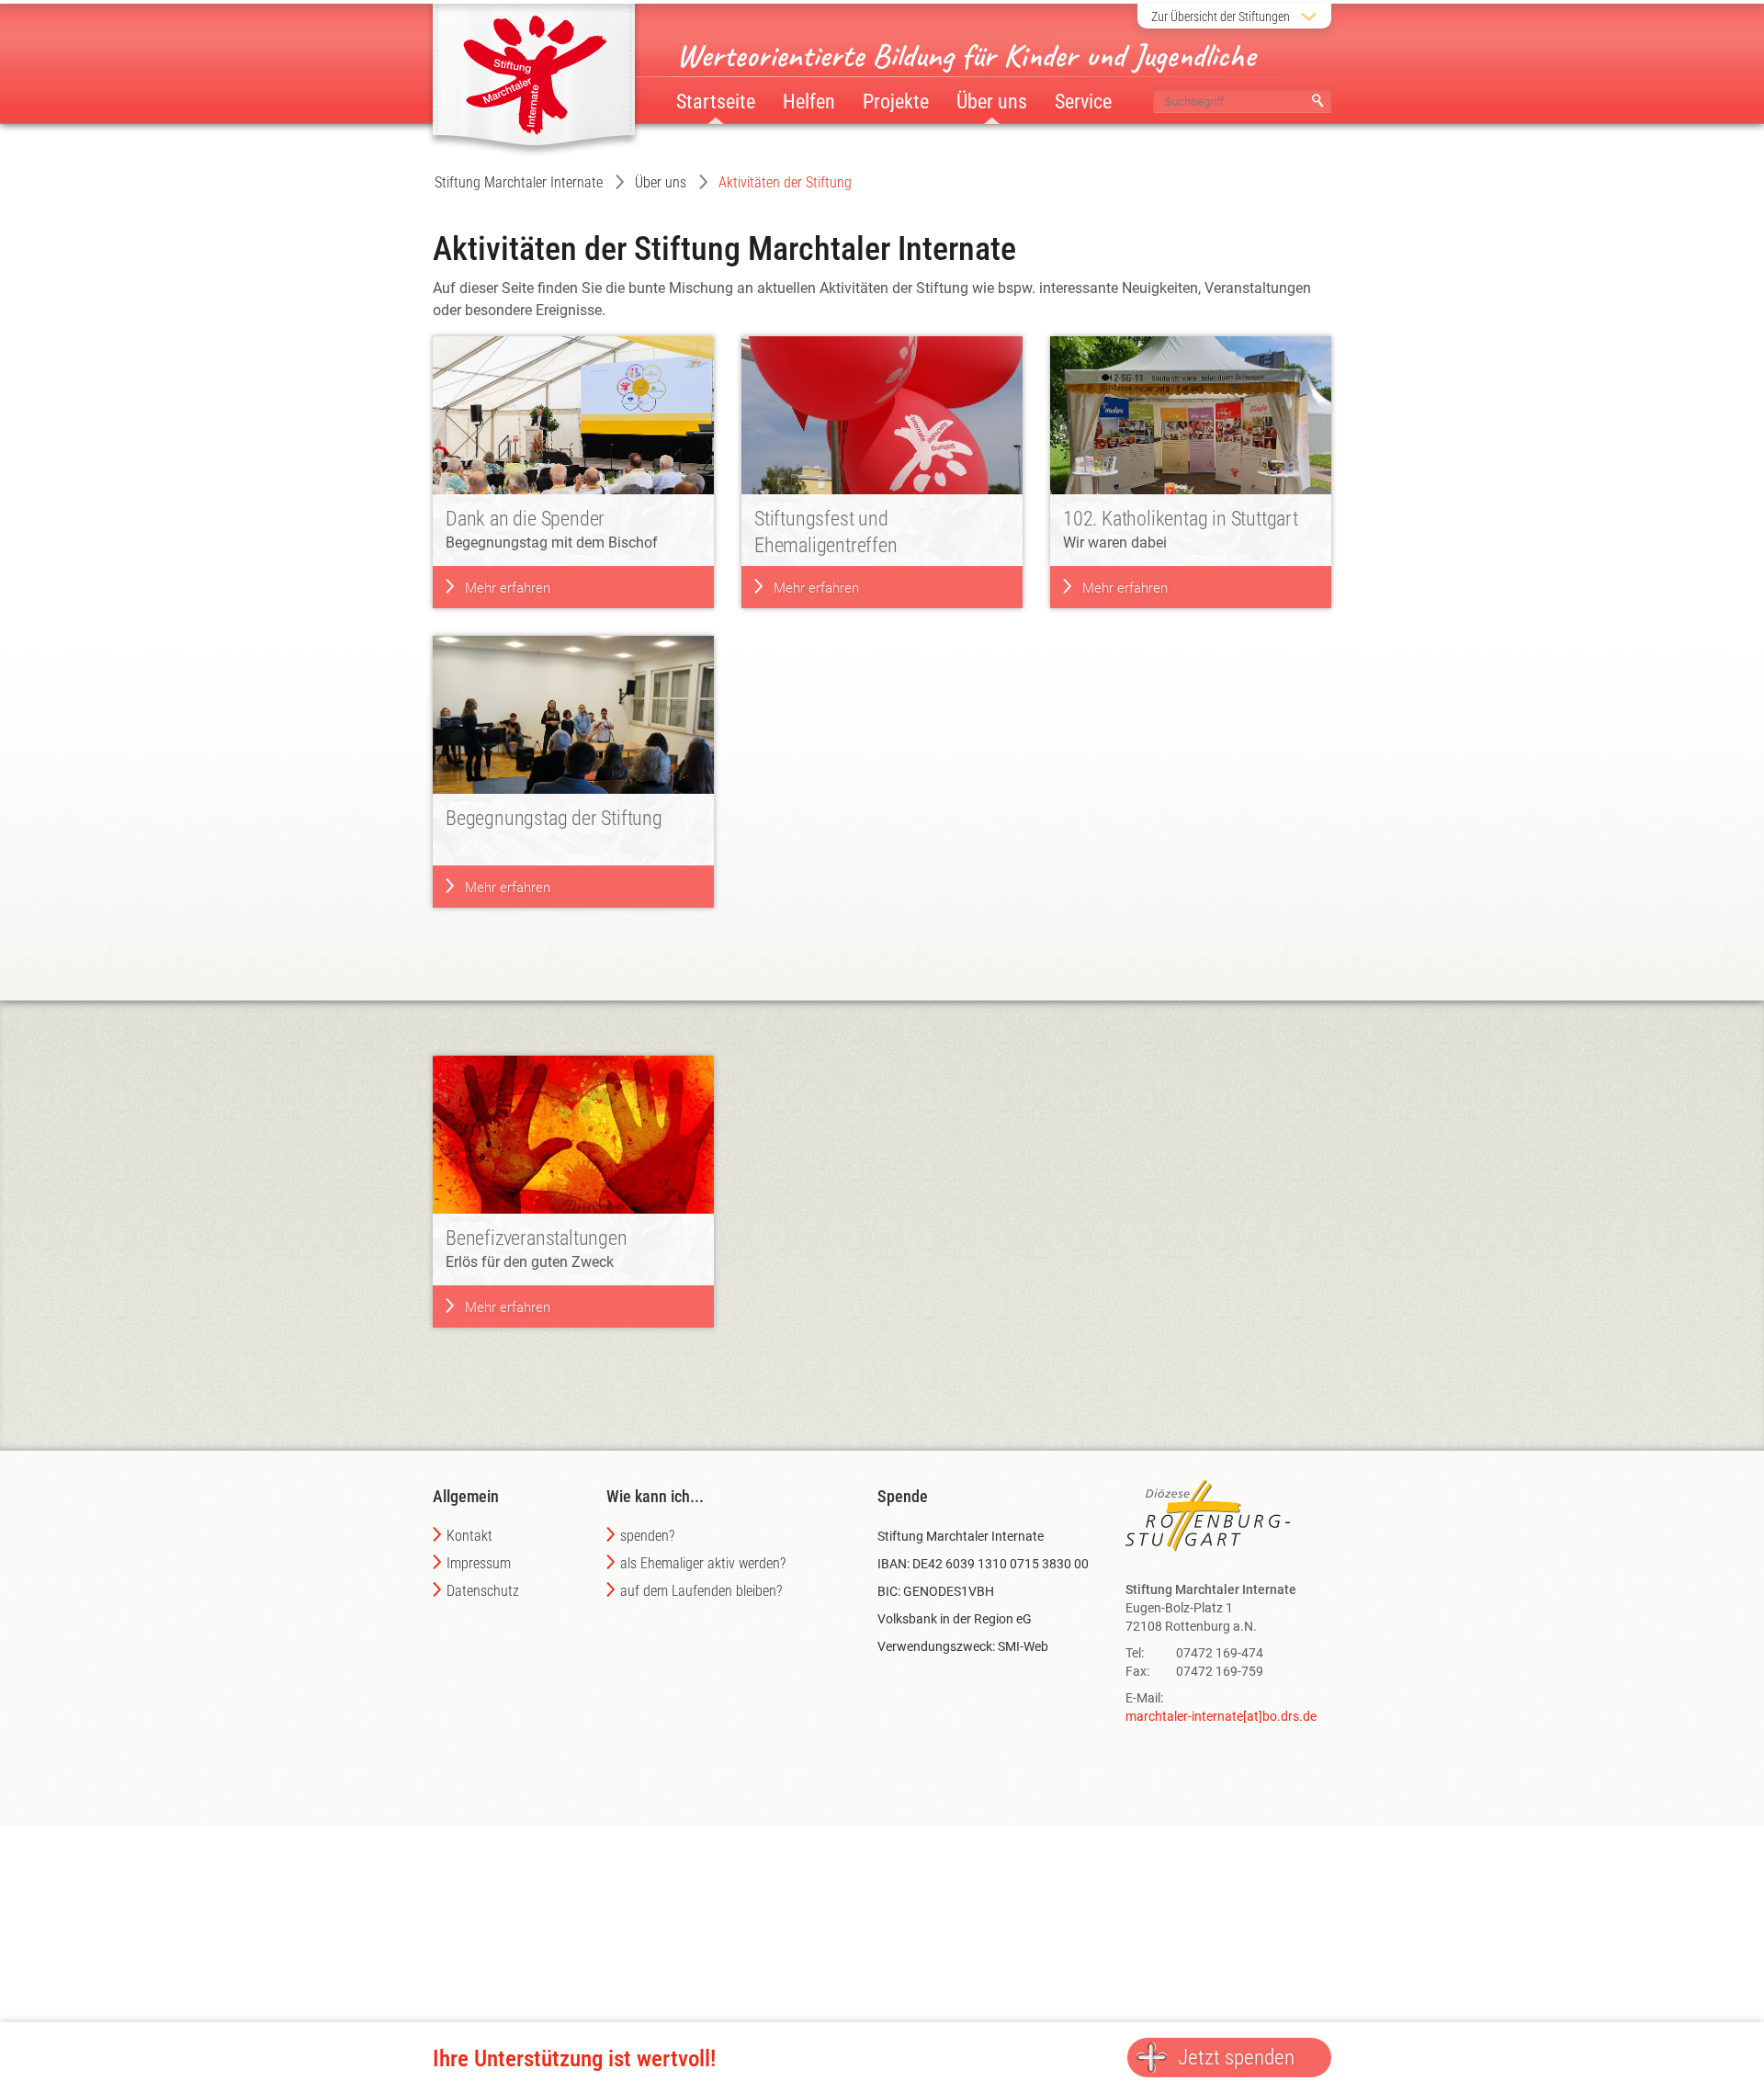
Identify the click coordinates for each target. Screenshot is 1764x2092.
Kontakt (469, 1536)
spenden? (647, 1536)
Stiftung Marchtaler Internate (519, 182)
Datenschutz (483, 1591)
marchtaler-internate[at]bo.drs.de (1221, 1716)
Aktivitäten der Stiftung (785, 182)
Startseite (716, 102)
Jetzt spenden (1236, 2058)
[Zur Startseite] (534, 73)
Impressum (479, 1563)
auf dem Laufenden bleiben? (701, 1591)
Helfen (809, 102)
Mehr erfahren (508, 588)
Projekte (896, 102)
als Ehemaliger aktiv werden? (703, 1563)
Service (1083, 102)
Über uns (661, 182)
